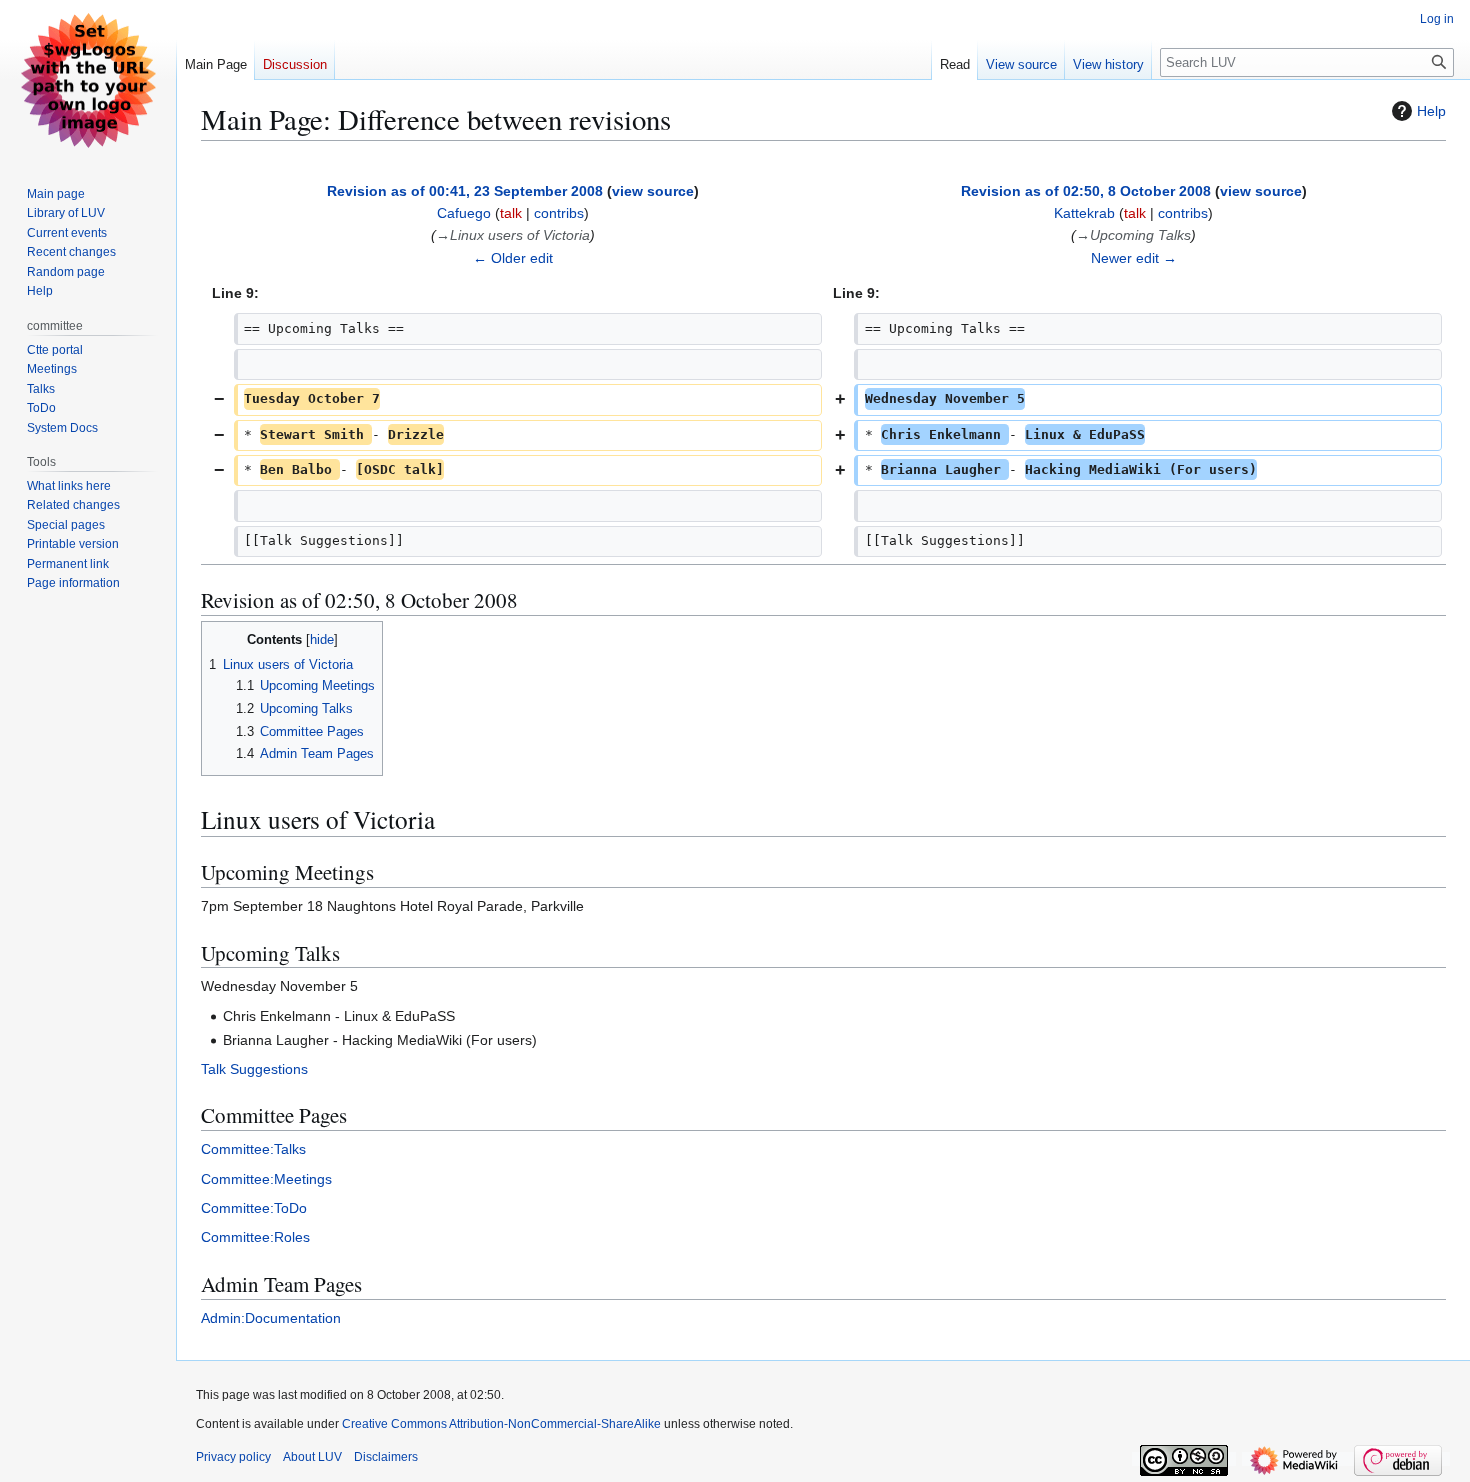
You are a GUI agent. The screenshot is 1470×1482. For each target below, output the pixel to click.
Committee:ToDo (254, 1208)
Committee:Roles (255, 1237)
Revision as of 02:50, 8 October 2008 (1086, 191)
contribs (559, 213)
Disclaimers (386, 1457)
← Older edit (513, 258)
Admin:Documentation (271, 1318)
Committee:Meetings (266, 1179)
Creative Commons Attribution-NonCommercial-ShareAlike (501, 1424)
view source (653, 191)
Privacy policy (233, 1457)
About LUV (312, 1457)
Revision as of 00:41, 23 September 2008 (465, 191)
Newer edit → (1134, 258)
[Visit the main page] (88, 80)
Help (1431, 111)
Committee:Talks (253, 1149)
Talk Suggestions (254, 1069)
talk (511, 213)
